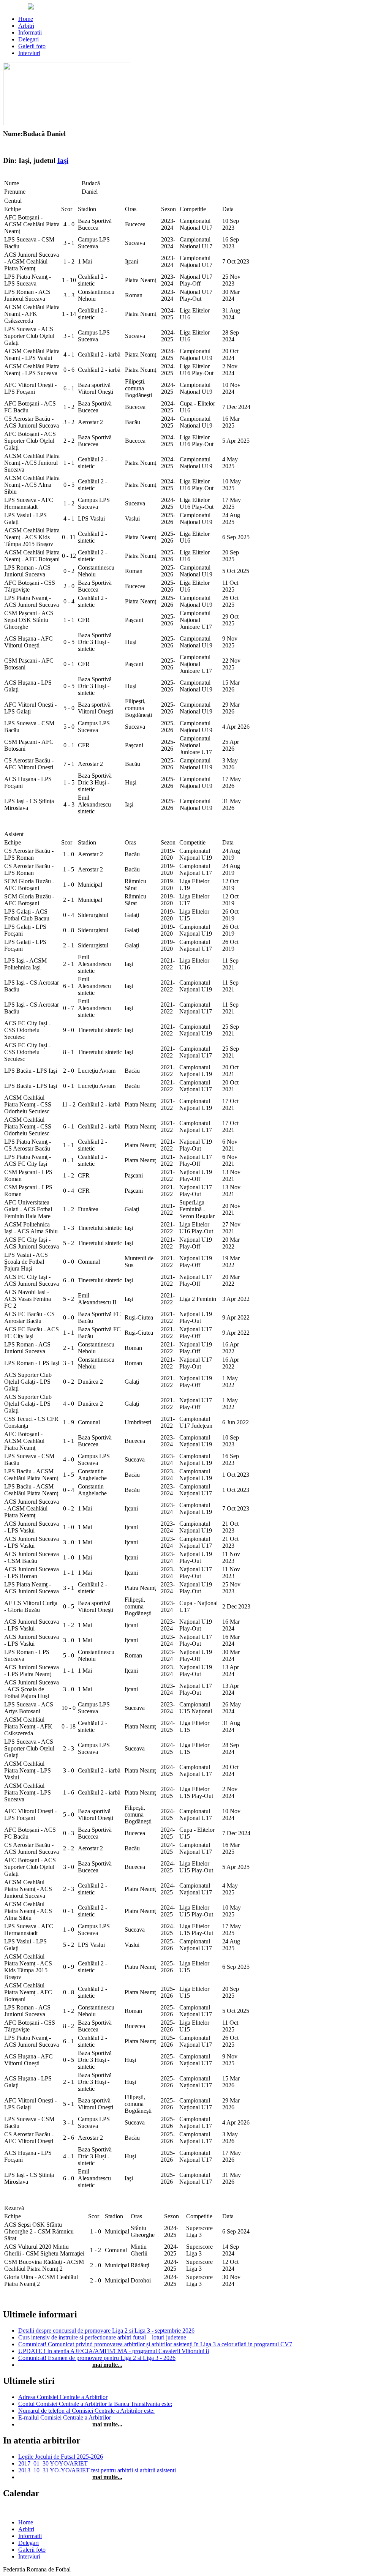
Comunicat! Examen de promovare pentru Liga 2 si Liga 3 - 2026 (97, 2358)
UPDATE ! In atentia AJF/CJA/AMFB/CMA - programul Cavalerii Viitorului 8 (114, 2351)
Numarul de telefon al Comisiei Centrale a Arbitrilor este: (86, 2411)
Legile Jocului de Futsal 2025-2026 (61, 2457)
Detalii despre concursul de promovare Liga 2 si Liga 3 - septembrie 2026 (106, 2331)
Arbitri (26, 26)
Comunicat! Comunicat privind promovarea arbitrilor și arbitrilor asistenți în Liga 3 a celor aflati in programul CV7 (155, 2344)
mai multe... (107, 2365)
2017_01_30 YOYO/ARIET (53, 2463)
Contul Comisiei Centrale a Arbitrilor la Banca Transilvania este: (95, 2404)
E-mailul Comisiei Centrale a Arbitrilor (65, 2417)
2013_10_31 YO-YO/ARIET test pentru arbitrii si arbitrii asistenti (97, 2470)
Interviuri (29, 53)
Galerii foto (32, 46)
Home (26, 19)
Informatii (30, 32)
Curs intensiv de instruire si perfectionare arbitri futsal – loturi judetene (102, 2337)
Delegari (28, 39)
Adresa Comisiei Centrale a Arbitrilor (63, 2397)
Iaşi (63, 160)
